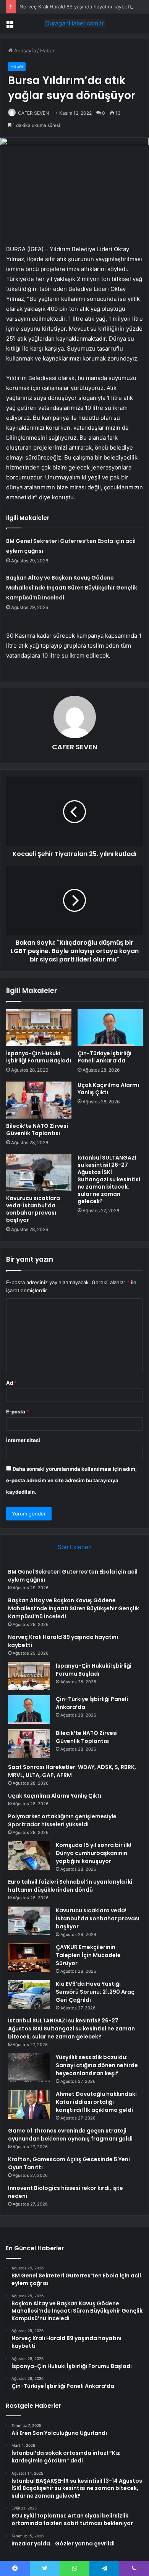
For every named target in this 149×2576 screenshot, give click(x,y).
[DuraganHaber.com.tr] (74, 23)
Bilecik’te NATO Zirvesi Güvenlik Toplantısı (37, 1130)
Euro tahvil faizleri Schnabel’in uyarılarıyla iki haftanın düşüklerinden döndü (70, 1886)
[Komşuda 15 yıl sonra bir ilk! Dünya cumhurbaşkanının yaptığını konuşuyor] (29, 1856)
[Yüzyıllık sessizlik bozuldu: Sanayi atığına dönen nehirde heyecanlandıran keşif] (29, 2068)
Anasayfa (24, 50)
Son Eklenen (75, 1547)
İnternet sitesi (23, 1440)
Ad (11, 1383)
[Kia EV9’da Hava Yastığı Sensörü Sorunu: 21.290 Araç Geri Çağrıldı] (29, 1994)
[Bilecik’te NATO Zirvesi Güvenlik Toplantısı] (39, 1100)
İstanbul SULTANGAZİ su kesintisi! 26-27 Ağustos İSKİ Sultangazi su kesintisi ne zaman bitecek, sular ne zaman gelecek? (109, 1179)
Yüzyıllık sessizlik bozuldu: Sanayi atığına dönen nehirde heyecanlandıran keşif (97, 2065)
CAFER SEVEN (33, 113)
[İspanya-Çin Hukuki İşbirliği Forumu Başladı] (39, 1028)
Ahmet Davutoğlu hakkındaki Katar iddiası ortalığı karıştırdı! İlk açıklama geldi (96, 2102)
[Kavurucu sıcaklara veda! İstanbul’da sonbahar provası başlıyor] (39, 1173)
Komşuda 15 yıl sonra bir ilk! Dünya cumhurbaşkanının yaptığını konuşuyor (94, 1853)
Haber (47, 50)
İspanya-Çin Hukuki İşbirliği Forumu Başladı (39, 1057)
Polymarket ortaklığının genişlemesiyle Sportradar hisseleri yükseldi (62, 1820)
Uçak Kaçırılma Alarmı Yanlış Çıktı (108, 1089)
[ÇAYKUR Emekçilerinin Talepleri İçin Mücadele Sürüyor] (29, 1958)
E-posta (18, 1411)
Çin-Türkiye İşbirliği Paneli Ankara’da (104, 1057)
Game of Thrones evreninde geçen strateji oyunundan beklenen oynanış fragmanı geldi (70, 2135)
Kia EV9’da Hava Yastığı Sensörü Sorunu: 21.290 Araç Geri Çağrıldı (95, 1992)
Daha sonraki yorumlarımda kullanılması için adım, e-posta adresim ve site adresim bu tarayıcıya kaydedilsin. (71, 1480)
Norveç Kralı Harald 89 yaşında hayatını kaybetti (76, 6)
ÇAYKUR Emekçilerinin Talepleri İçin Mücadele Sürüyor (88, 1955)
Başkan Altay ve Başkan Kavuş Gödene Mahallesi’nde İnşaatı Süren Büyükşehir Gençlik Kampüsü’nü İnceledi (72, 588)
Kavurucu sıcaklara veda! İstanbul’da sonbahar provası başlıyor (33, 1209)
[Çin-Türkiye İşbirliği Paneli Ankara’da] (110, 1028)
